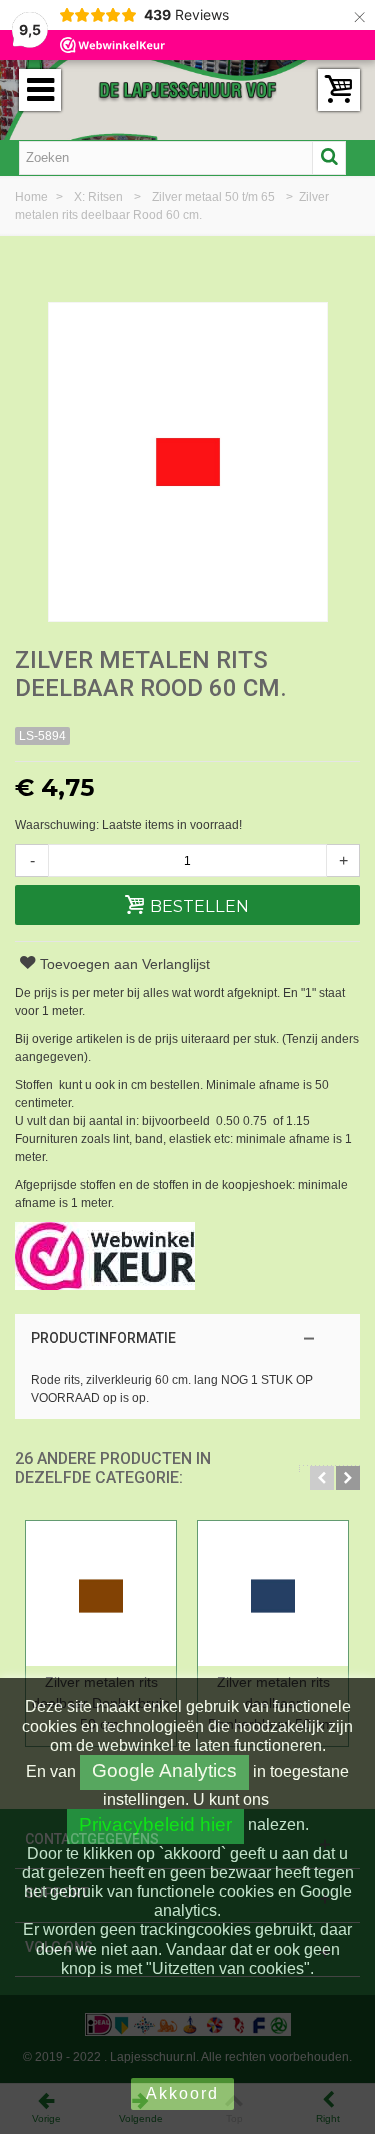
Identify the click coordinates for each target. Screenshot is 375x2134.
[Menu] (40, 90)
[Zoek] (329, 158)
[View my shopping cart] (339, 90)
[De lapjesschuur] (188, 89)
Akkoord (182, 2093)
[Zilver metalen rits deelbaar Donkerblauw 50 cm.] (273, 1593)
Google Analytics (164, 1770)
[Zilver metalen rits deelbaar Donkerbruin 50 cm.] (101, 1593)
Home (33, 197)
